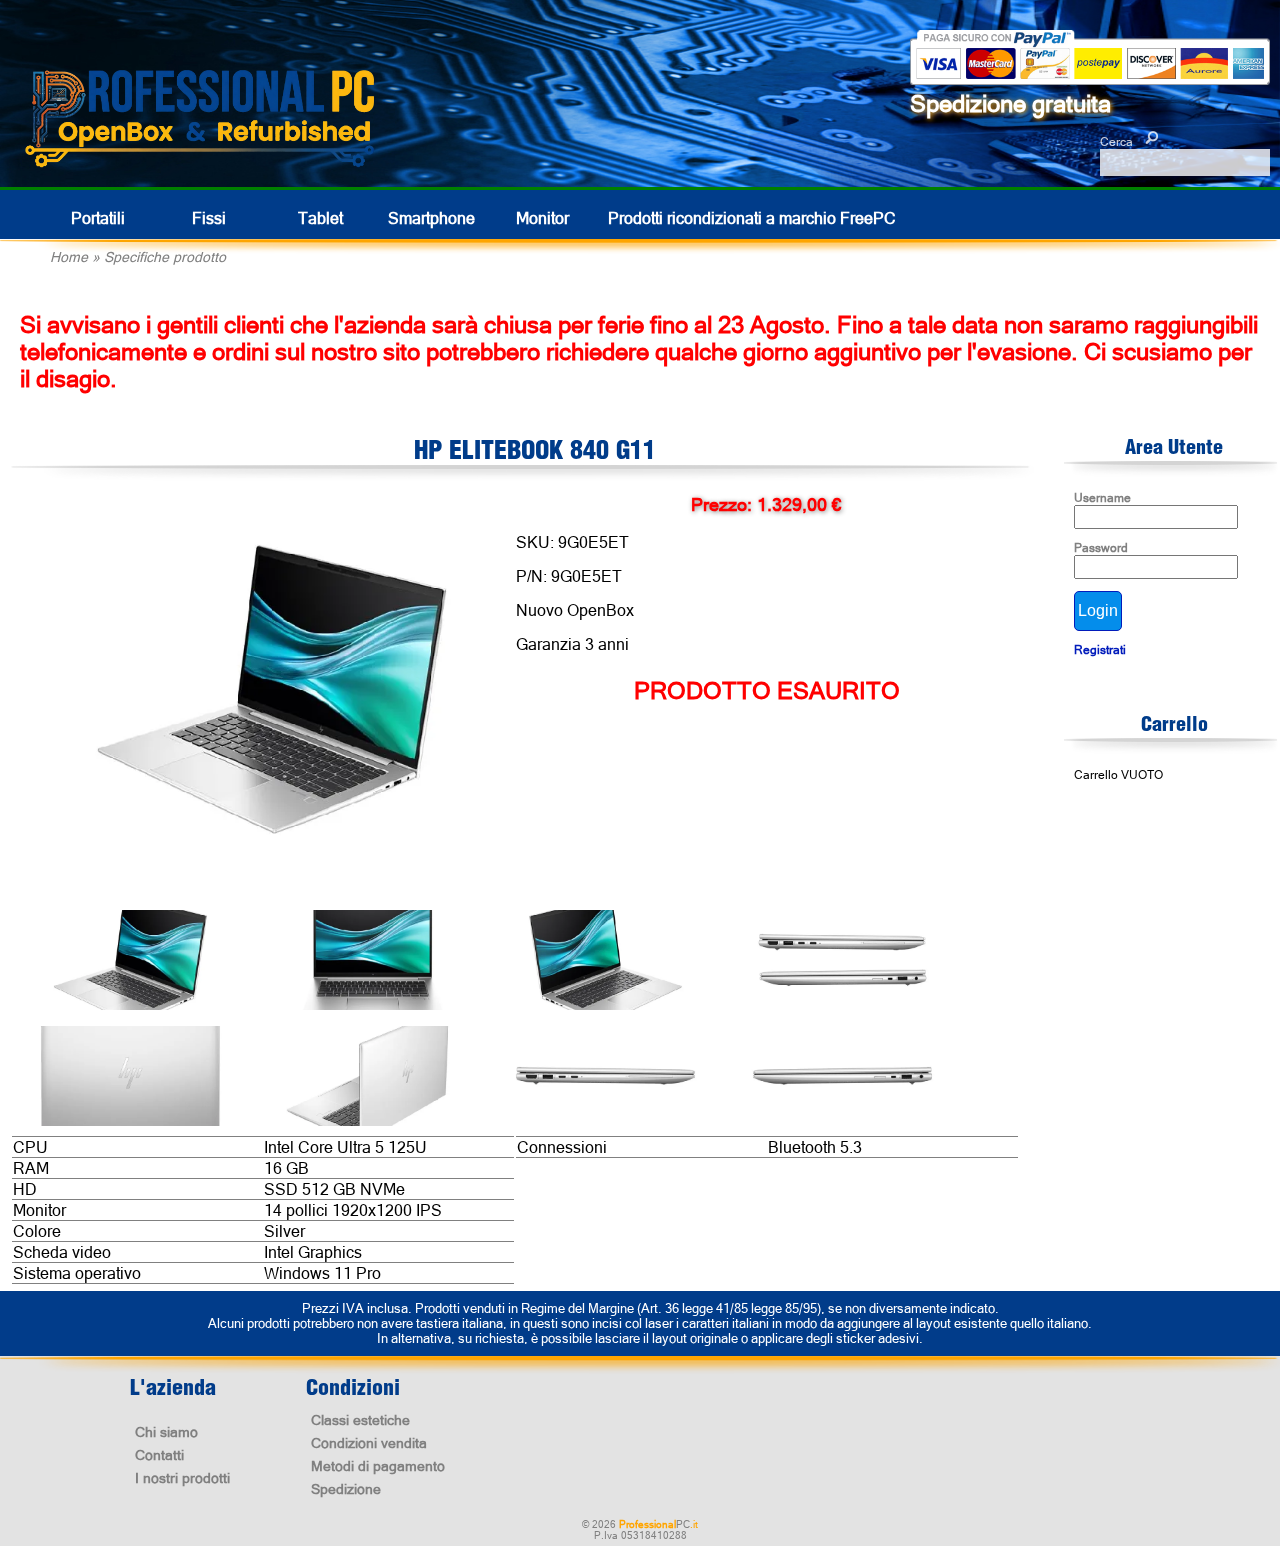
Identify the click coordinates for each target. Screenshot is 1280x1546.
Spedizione (346, 1489)
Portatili (98, 218)
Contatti (159, 1455)
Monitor (542, 218)
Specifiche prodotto (165, 257)
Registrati (1100, 650)
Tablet (320, 218)
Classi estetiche (360, 1420)
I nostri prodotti (182, 1478)
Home (69, 257)
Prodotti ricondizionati (752, 218)
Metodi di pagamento (378, 1466)
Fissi (209, 218)
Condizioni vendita (369, 1443)
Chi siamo (166, 1432)
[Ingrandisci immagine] (272, 691)
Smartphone (431, 218)
